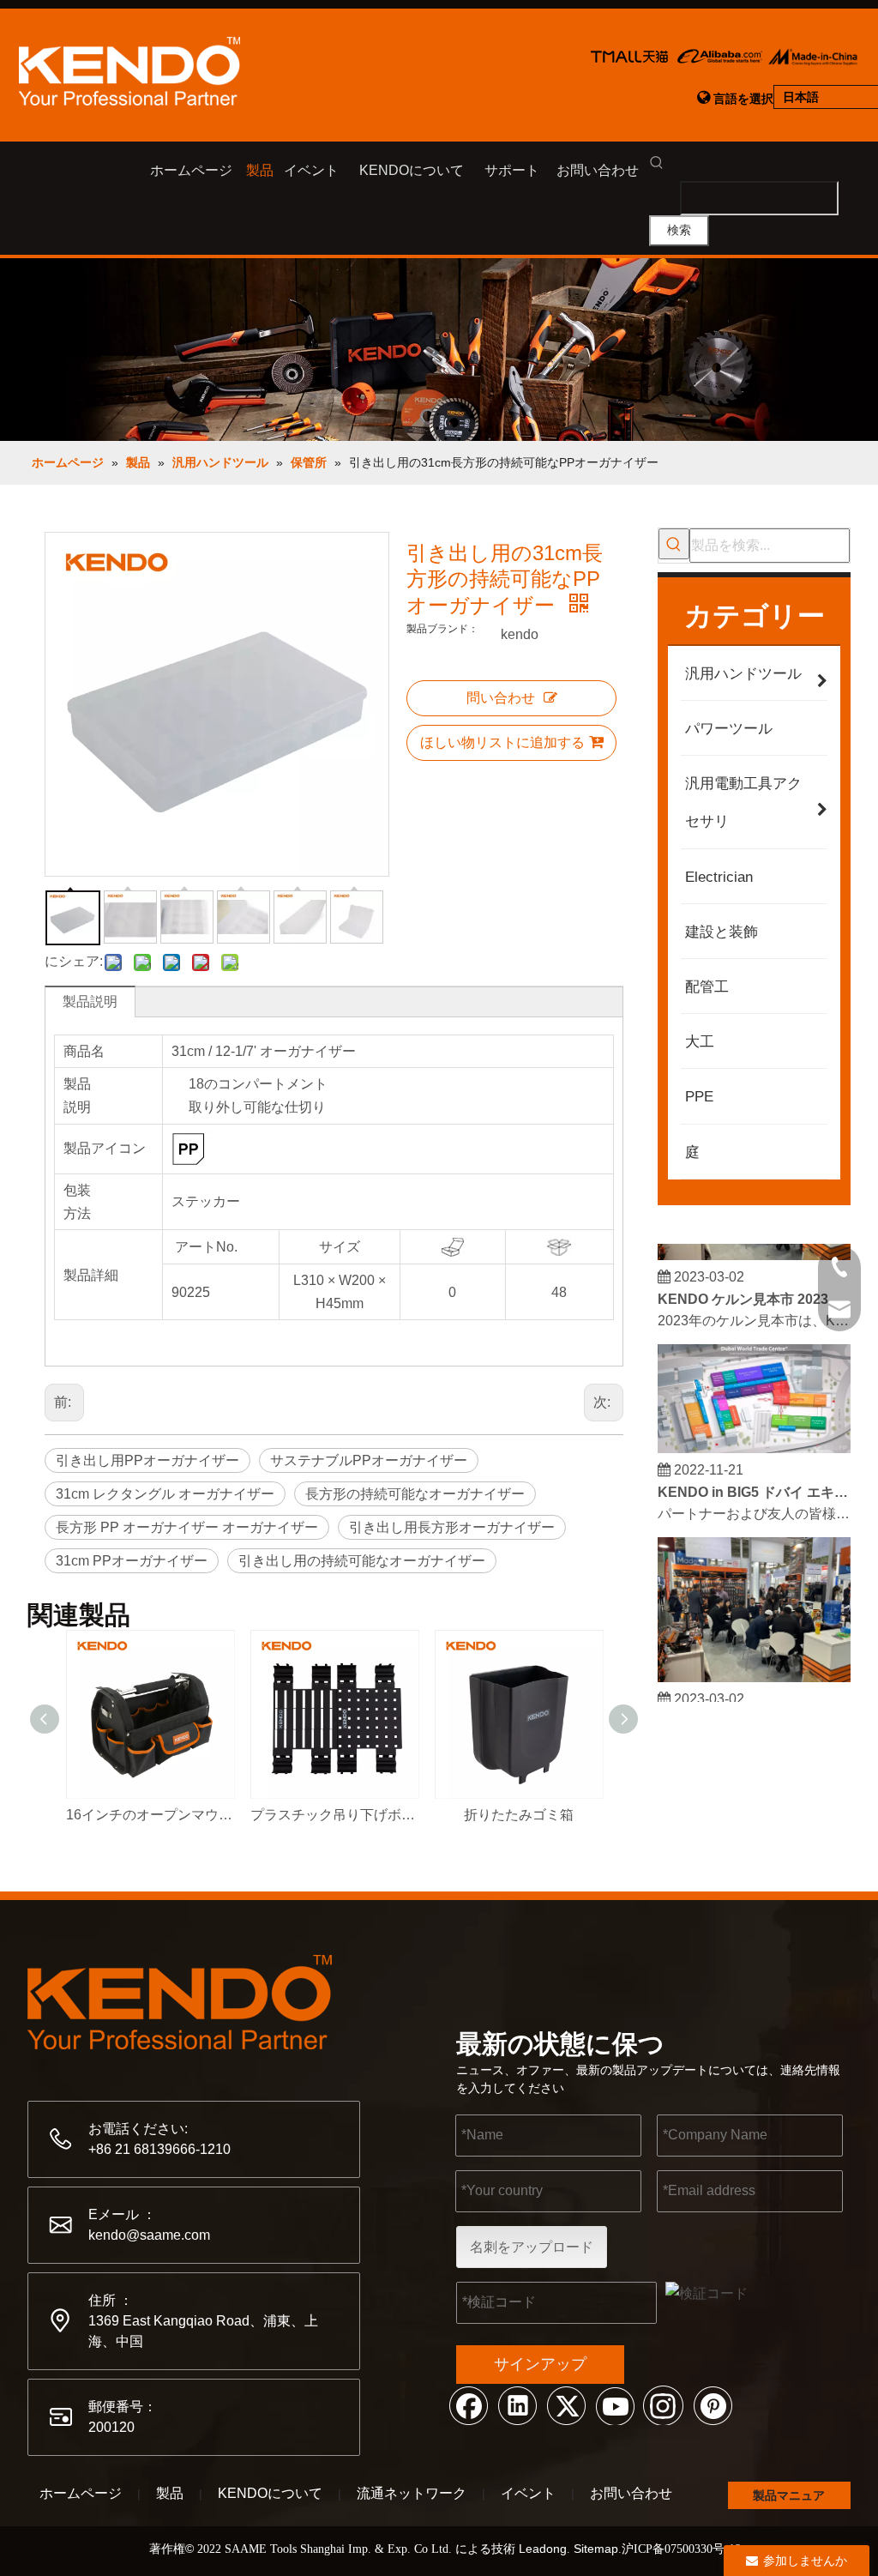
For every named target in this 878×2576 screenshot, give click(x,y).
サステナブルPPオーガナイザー (369, 1460)
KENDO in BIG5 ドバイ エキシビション (755, 1484)
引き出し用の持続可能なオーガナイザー (362, 1561)
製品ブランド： (442, 629)
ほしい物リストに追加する (502, 742)
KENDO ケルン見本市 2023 (743, 1291)
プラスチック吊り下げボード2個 (334, 1815)
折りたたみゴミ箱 (519, 1815)
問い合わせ (501, 698)
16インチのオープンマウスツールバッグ (150, 1815)
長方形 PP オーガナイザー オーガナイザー (187, 1527)
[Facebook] (468, 2404)
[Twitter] (566, 2404)
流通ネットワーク (412, 2493)
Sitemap (596, 2549)
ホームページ (81, 2493)
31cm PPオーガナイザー (132, 1561)
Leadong (543, 2549)
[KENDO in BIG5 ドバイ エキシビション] (754, 1441)
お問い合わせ (631, 2493)
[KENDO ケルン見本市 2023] (754, 1248)
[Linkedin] (517, 2404)
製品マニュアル (789, 2499)
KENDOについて (270, 2493)
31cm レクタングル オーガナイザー (165, 1494)
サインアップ (540, 2364)
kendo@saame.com (149, 2235)
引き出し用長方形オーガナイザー (452, 1527)
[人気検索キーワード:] (674, 544)
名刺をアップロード (532, 2247)
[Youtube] (615, 2404)
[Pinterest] (713, 2404)
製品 (170, 2493)
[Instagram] (664, 2404)
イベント (528, 2493)
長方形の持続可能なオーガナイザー (415, 1494)
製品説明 (90, 1001)
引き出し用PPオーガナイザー (147, 1460)
